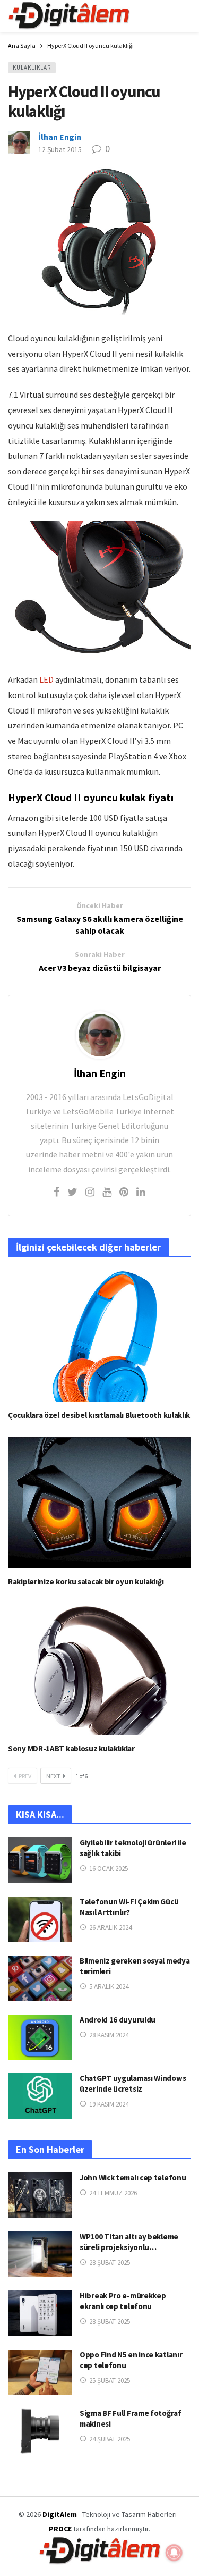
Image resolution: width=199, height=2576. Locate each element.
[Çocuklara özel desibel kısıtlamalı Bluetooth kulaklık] (99, 1336)
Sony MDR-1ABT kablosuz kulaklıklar (71, 1748)
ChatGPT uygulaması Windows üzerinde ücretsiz (133, 2083)
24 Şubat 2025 (110, 2439)
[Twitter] (72, 1192)
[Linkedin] (141, 1192)
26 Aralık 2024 (110, 1928)
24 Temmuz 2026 (113, 2193)
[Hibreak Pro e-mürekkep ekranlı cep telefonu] (40, 2313)
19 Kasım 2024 (109, 2104)
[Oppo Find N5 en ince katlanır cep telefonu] (40, 2372)
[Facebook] (57, 1192)
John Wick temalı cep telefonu (133, 2178)
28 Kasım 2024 (109, 2035)
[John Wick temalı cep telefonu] (40, 2195)
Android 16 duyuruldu (118, 2020)
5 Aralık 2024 (109, 1987)
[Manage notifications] (174, 2553)
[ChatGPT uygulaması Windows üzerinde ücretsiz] (40, 2096)
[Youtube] (107, 1192)
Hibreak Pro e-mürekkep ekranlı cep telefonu (123, 2301)
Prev (25, 1776)
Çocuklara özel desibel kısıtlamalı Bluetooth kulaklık (99, 1415)
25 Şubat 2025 (110, 2381)
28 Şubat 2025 (110, 2263)
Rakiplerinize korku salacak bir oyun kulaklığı (86, 1581)
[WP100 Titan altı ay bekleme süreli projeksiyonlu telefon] (40, 2254)
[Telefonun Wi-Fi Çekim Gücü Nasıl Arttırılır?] (40, 1919)
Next (53, 1776)
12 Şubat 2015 (60, 149)
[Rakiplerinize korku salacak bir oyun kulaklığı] (99, 1503)
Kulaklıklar (32, 68)
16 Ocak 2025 (109, 1869)
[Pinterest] (124, 1192)
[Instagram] (90, 1192)
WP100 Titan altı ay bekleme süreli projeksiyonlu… (129, 2242)
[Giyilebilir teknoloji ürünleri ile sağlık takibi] (40, 1860)
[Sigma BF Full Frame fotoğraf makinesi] (40, 2431)
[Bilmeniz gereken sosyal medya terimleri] (40, 1978)
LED (46, 679)
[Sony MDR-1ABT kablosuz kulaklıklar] (99, 1669)
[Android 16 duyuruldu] (40, 2037)
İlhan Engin (60, 137)
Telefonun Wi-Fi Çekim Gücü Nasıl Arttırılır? (129, 1907)
